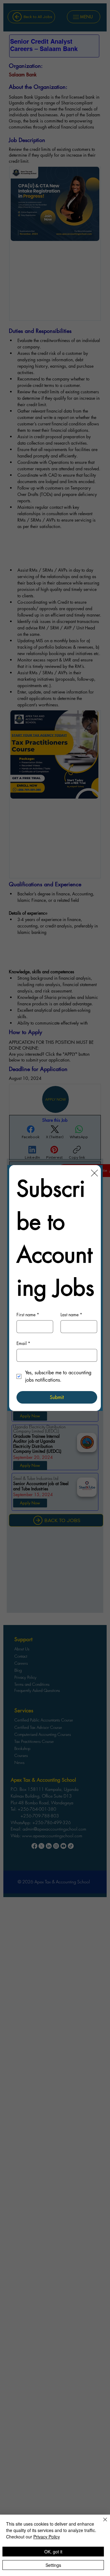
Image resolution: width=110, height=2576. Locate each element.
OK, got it (53, 2552)
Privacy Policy (47, 2537)
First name (28, 1315)
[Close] (101, 2523)
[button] (94, 1173)
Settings (53, 2565)
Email (23, 1343)
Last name (71, 1315)
